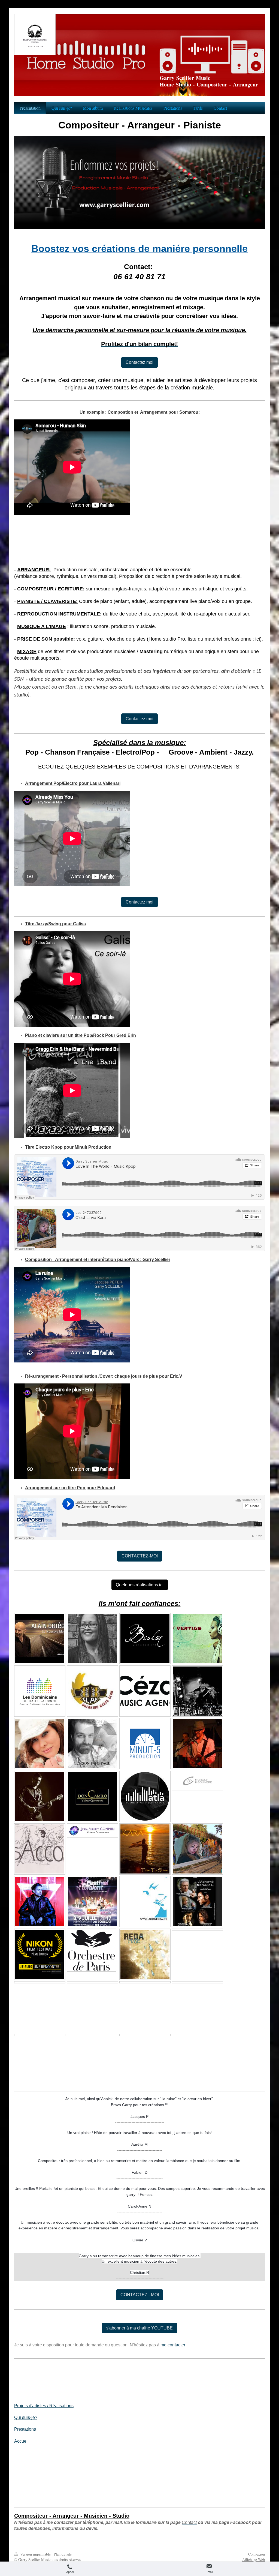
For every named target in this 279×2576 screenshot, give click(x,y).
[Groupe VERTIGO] (198, 1744)
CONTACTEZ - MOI (140, 2295)
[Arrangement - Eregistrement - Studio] (92, 1638)
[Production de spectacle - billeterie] (198, 1781)
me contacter (173, 2345)
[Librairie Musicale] (145, 1691)
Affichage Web (254, 2560)
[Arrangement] (145, 1982)
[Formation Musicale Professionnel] (145, 1796)
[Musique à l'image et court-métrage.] (40, 2035)
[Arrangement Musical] (40, 1744)
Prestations (25, 2429)
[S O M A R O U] (40, 1902)
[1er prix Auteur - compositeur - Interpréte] (40, 1691)
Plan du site (63, 2554)
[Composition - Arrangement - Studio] (40, 1849)
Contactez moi (139, 362)
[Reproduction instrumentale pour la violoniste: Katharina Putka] (145, 2035)
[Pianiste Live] (92, 1744)
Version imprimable (35, 2554)
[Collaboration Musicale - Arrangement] (92, 1691)
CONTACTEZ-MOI (140, 1556)
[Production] (40, 1982)
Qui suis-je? (26, 2417)
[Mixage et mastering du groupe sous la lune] (92, 2035)
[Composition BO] (40, 1954)
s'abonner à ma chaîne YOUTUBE (139, 2328)
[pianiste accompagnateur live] (92, 1796)
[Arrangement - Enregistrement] (198, 1638)
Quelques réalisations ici (140, 1585)
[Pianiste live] (40, 1638)
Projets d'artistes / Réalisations (44, 2406)
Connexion (257, 2554)
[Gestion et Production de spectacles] (145, 1638)
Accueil (21, 2441)
